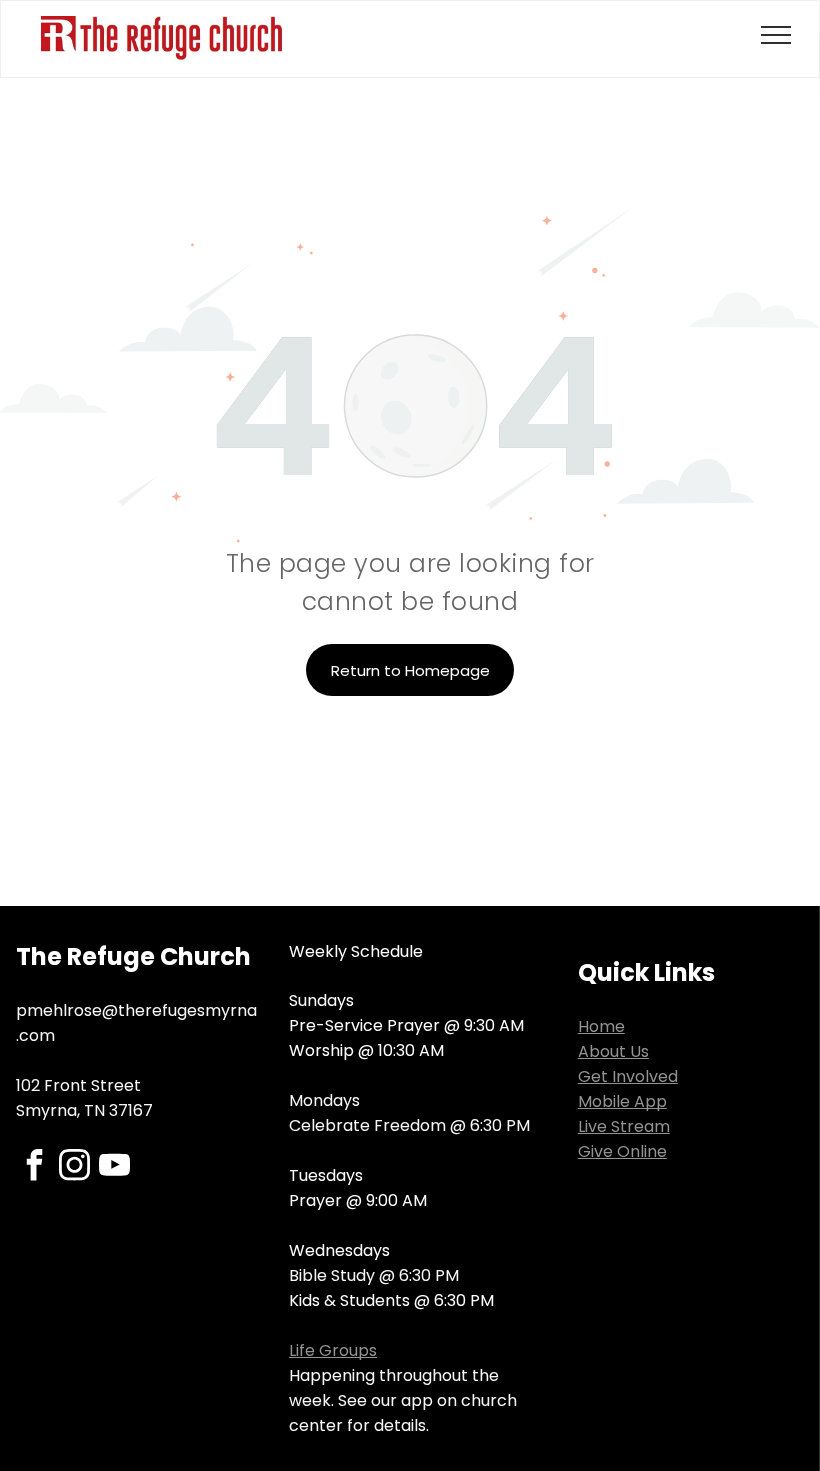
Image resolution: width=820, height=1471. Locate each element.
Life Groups (333, 1350)
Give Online (622, 1151)
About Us (613, 1051)
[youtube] (114, 1167)
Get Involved (628, 1076)
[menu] (776, 35)
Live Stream (624, 1126)
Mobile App (622, 1101)
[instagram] (74, 1167)
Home (601, 1026)
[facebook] (34, 1167)
